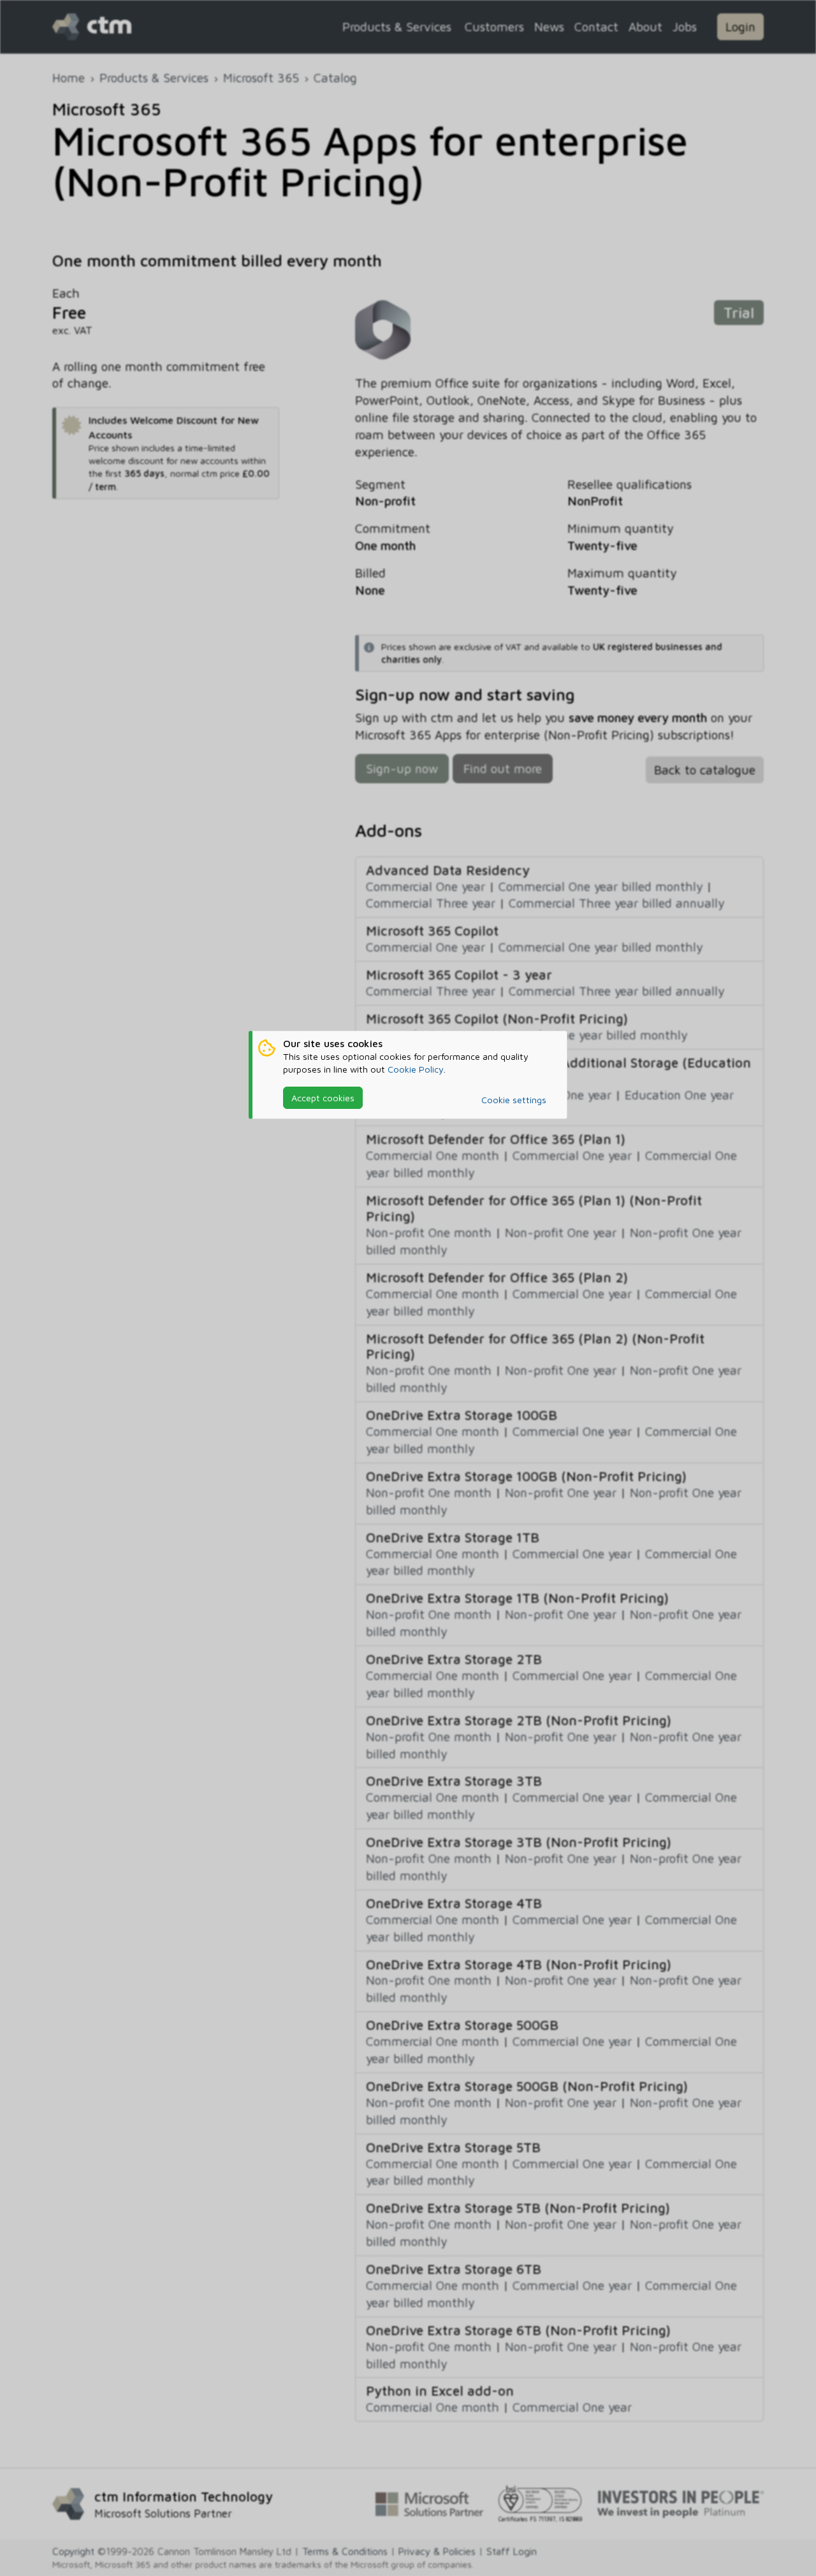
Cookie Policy (416, 1069)
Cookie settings (514, 1100)
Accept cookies (323, 1098)
